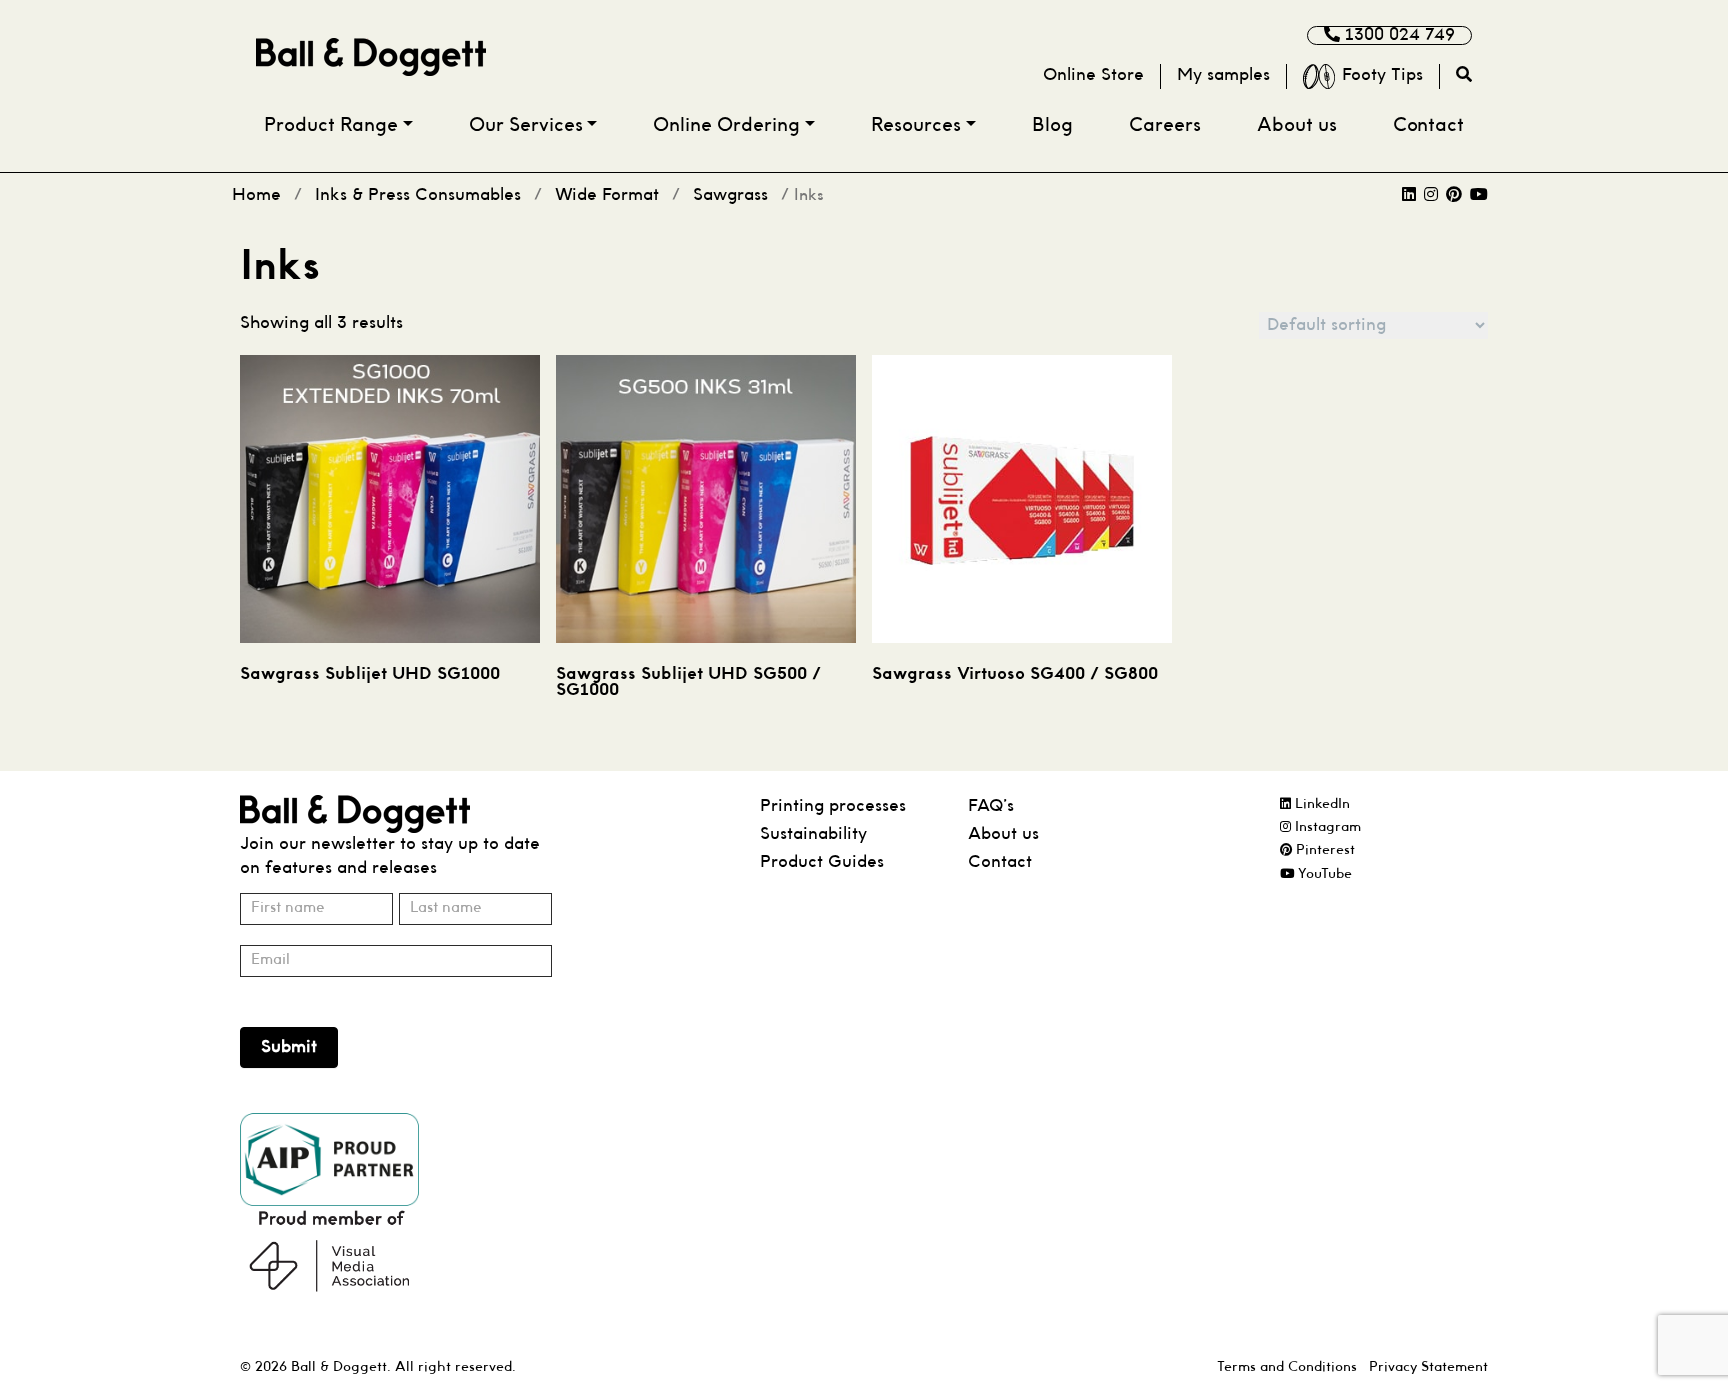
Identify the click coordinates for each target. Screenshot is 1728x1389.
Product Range (331, 126)
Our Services (526, 126)
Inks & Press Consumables (418, 195)
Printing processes (833, 806)
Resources (916, 126)
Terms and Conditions (1287, 1367)
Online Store (1093, 75)
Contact (1428, 126)
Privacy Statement (1428, 1367)
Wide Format (607, 195)
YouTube (1323, 874)
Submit (289, 1047)
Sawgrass (730, 195)
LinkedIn (1320, 804)
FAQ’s (991, 806)
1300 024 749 (1397, 35)
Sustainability (813, 834)
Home (256, 195)
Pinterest (1323, 850)
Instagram (1326, 827)
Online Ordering (726, 126)
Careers (1165, 126)
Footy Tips (1382, 75)
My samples (1223, 75)
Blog (1052, 126)
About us (1297, 126)
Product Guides (822, 862)
